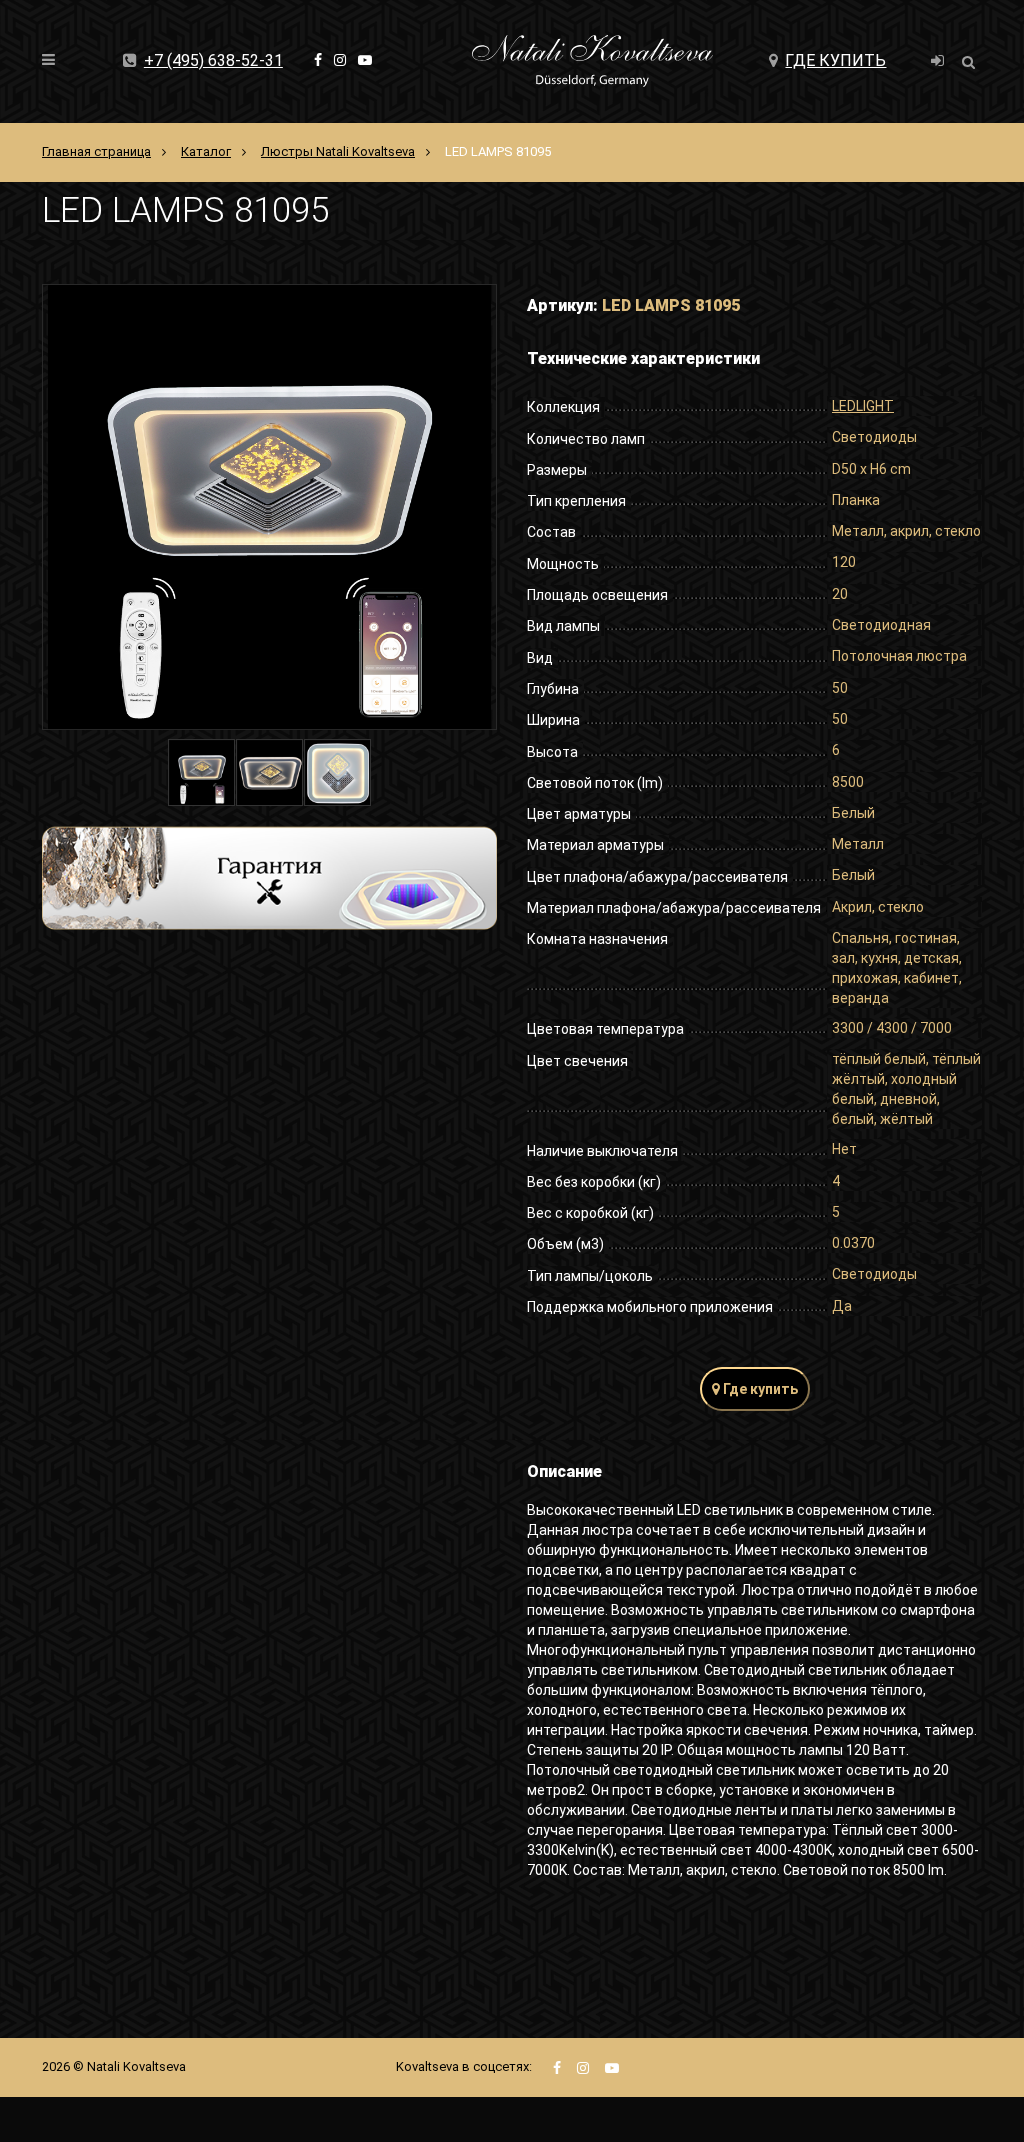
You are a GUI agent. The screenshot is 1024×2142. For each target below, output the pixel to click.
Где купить (835, 60)
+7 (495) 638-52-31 (213, 60)
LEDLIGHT (863, 406)
